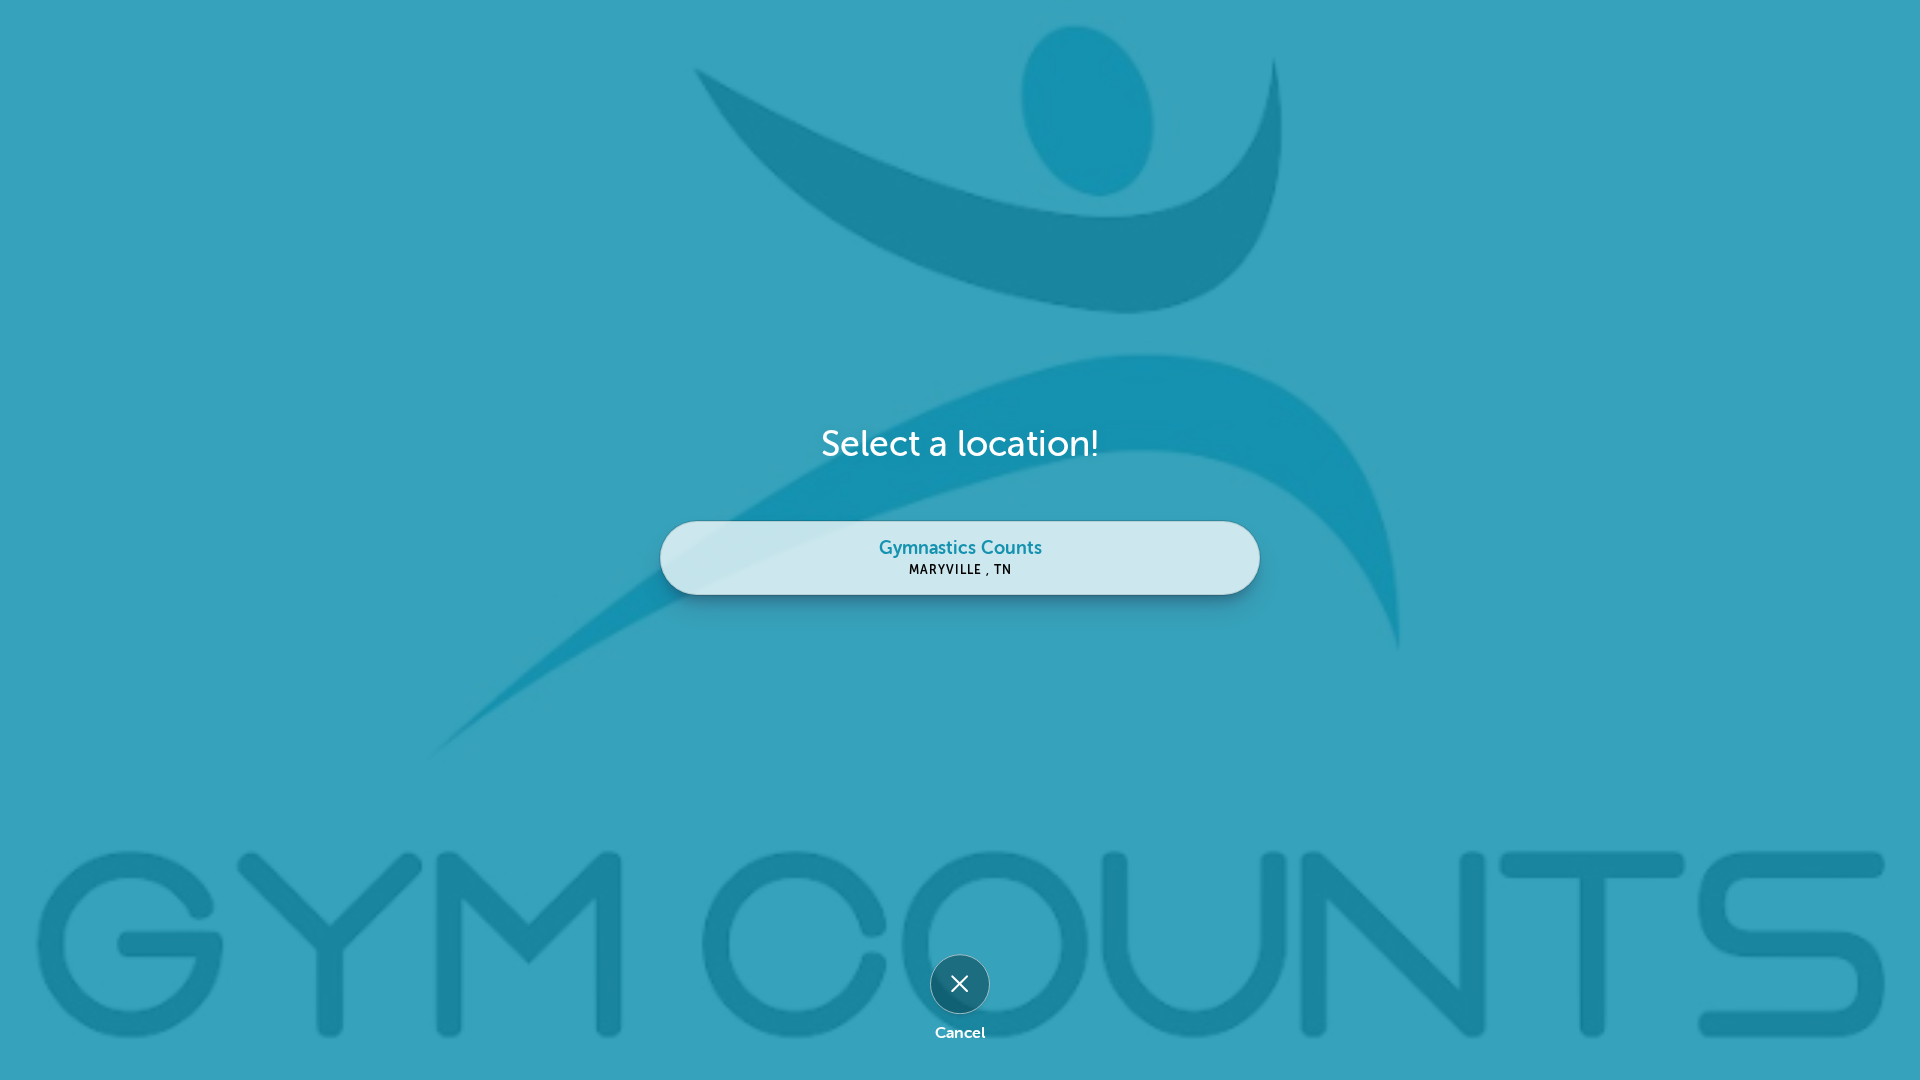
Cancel (960, 1033)
